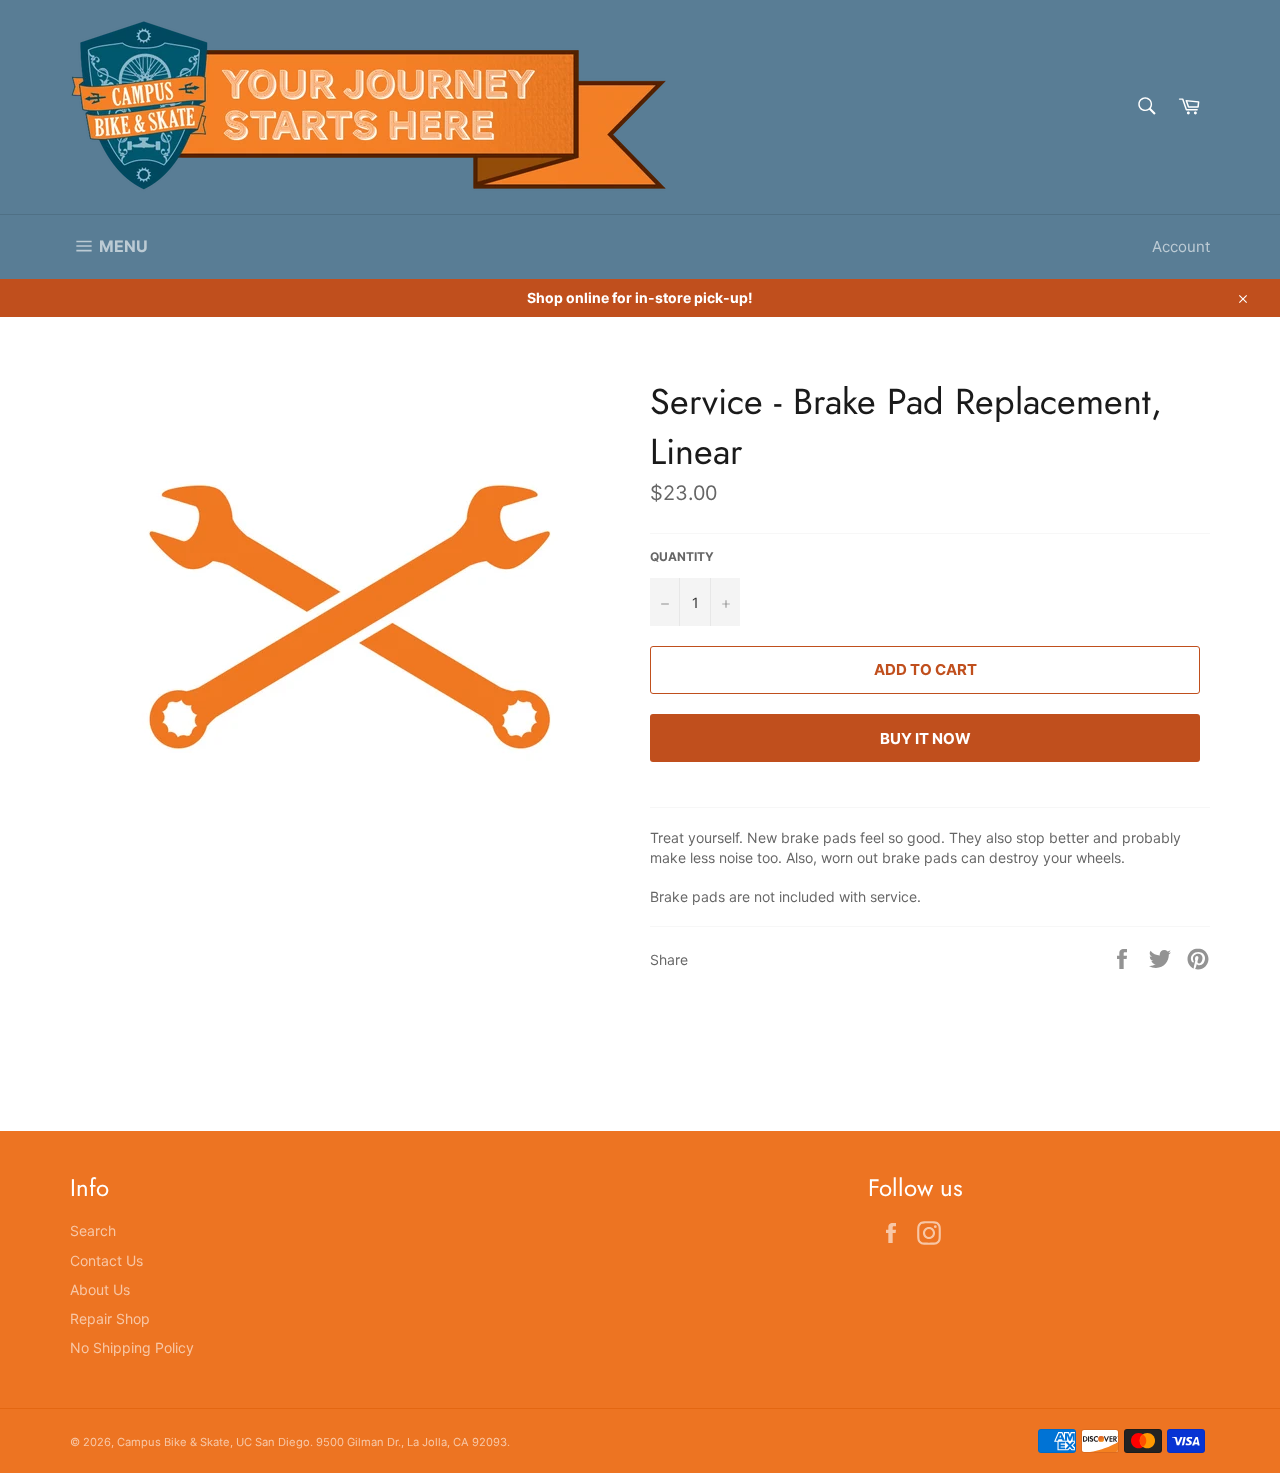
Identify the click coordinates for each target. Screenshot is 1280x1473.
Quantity (682, 556)
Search (93, 1230)
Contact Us (106, 1260)
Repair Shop (110, 1318)
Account (1181, 246)
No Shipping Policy (132, 1347)
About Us (100, 1289)
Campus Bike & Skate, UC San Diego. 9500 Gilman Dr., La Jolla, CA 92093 (312, 1442)
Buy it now (925, 738)
